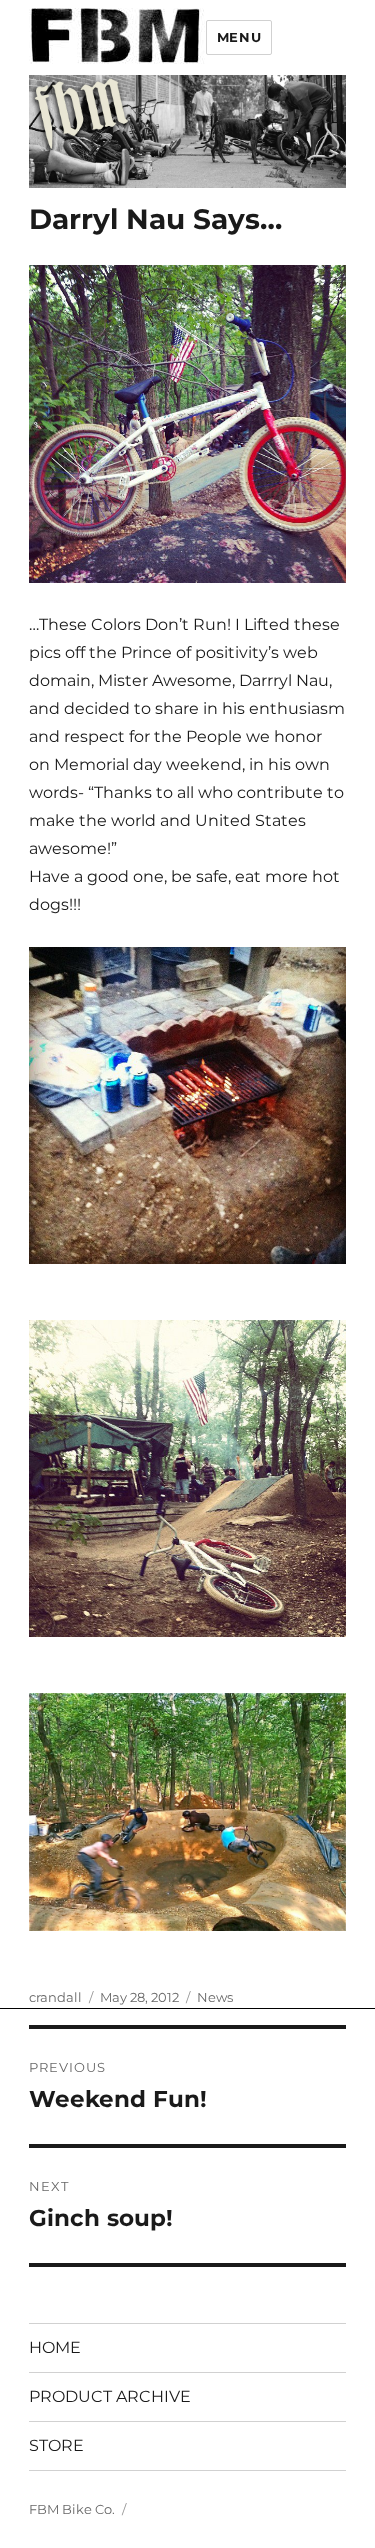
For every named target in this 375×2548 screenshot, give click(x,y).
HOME (55, 2347)
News (215, 1997)
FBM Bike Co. (72, 2509)
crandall (55, 1997)
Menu (239, 37)
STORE (56, 2445)
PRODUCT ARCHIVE (110, 2396)
